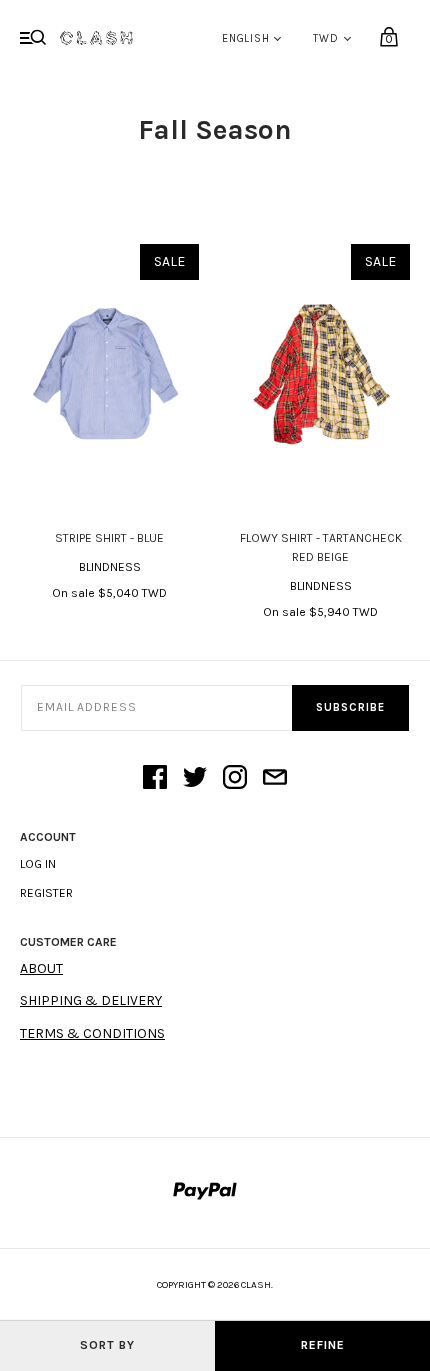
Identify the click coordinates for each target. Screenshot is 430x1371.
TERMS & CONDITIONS (92, 1033)
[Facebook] (155, 779)
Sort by (107, 1345)
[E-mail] (275, 779)
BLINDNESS (110, 567)
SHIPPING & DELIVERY (91, 1000)
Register (46, 893)
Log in (38, 864)
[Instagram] (235, 779)
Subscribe (350, 707)
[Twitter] (195, 779)
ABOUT (41, 968)
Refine (323, 1345)
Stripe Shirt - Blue (109, 538)
